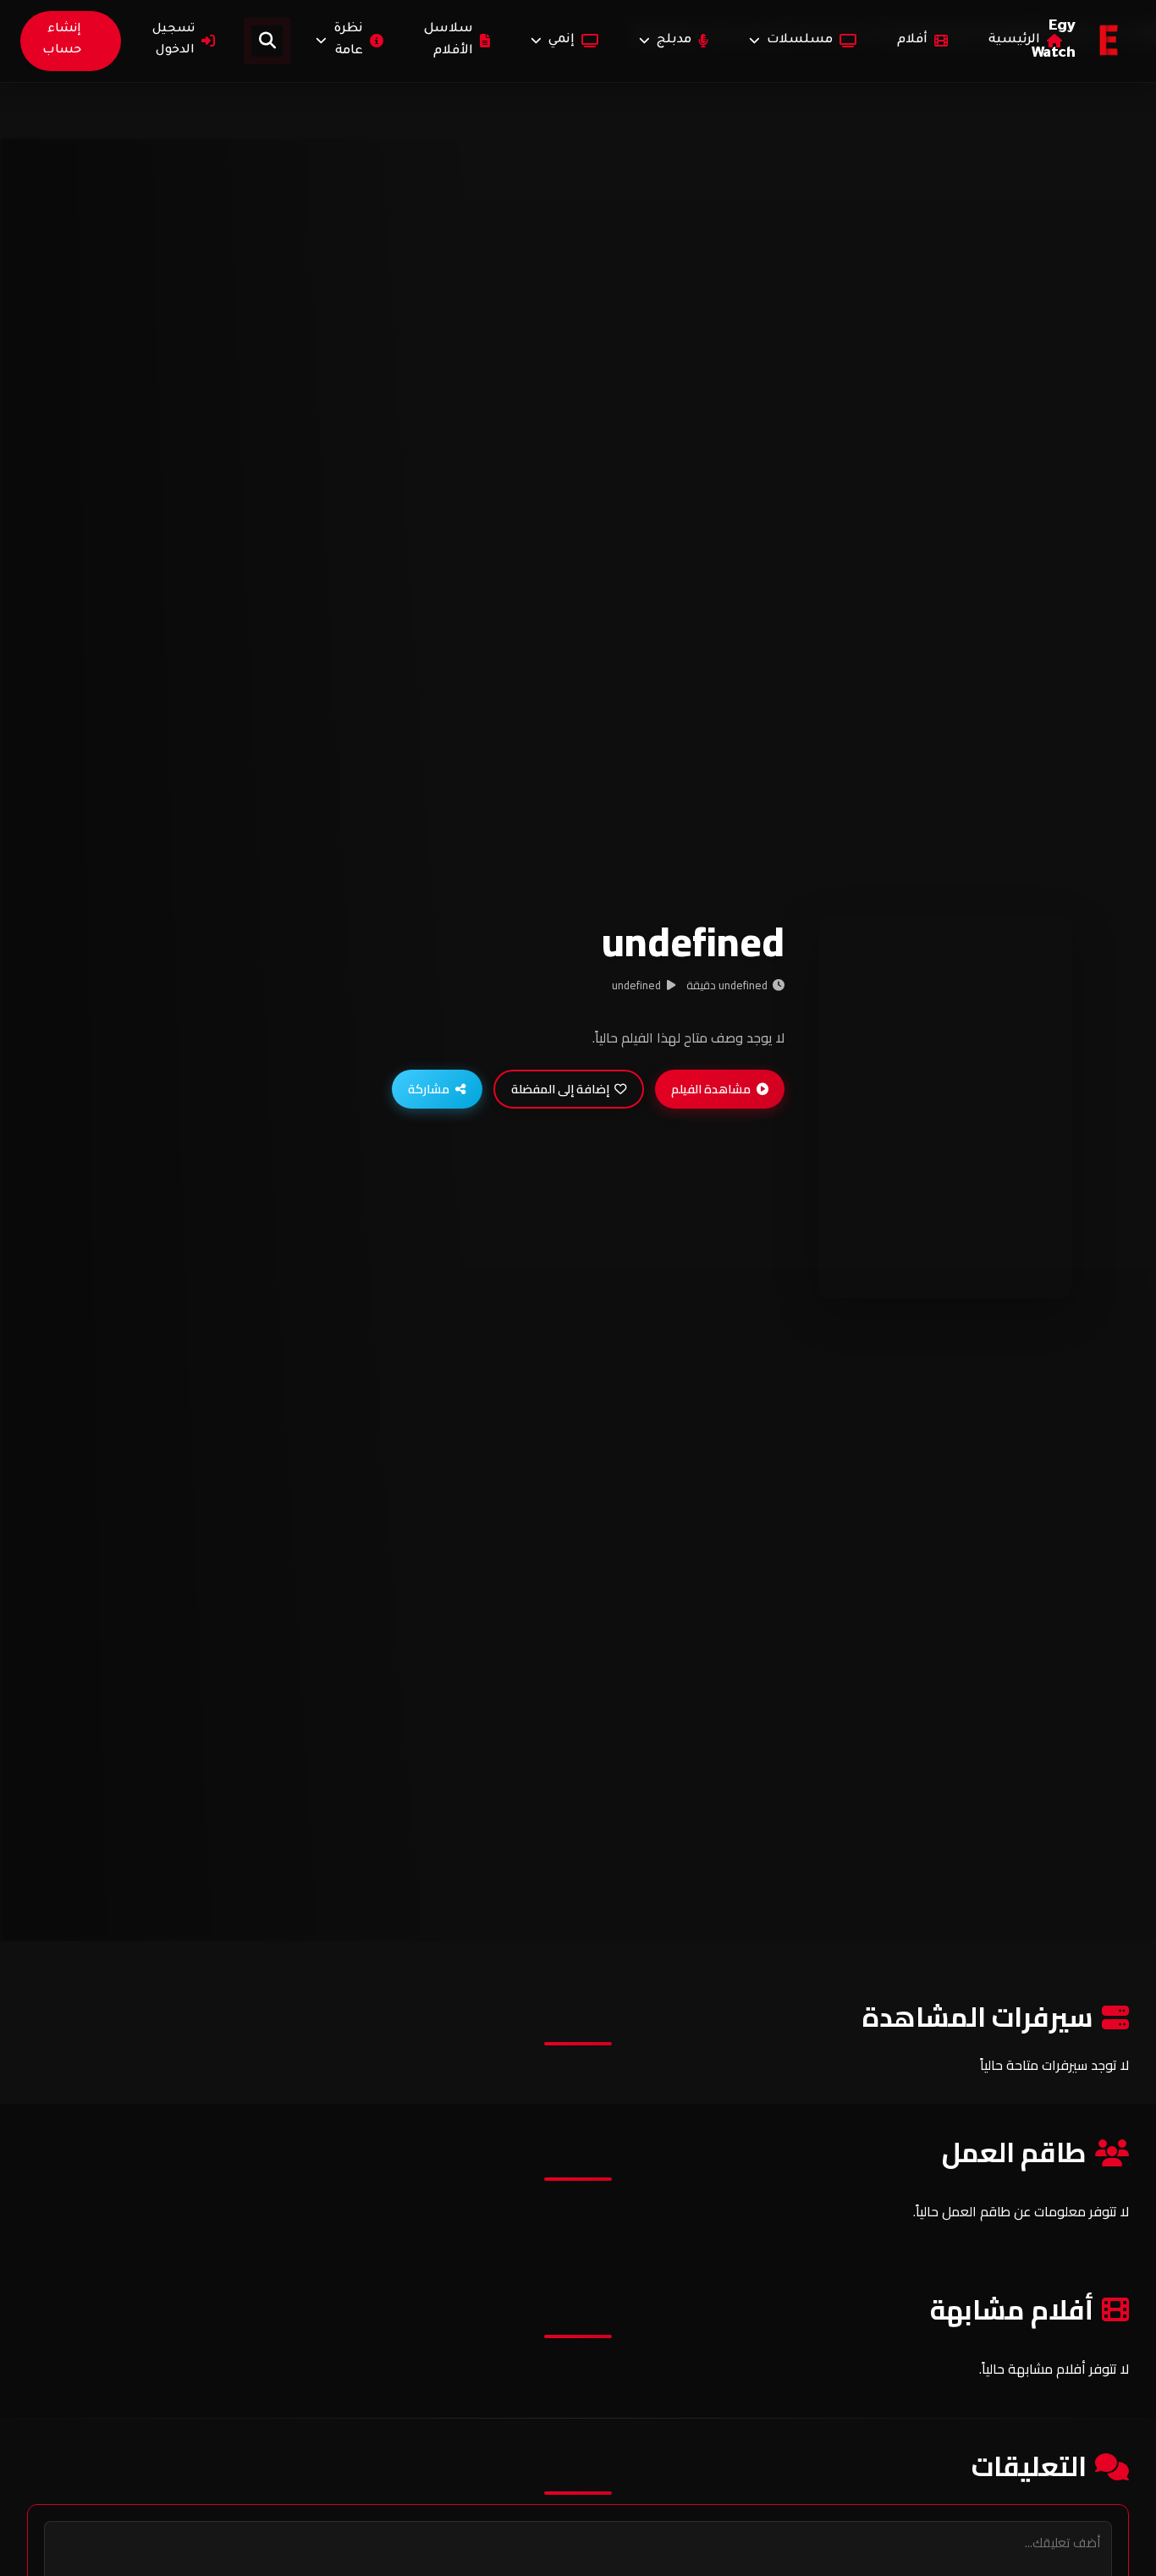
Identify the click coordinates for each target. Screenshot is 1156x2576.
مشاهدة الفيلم (711, 1089)
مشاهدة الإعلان (938, 1266)
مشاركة (429, 1089)
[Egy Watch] (1109, 41)
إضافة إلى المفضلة (560, 1089)
